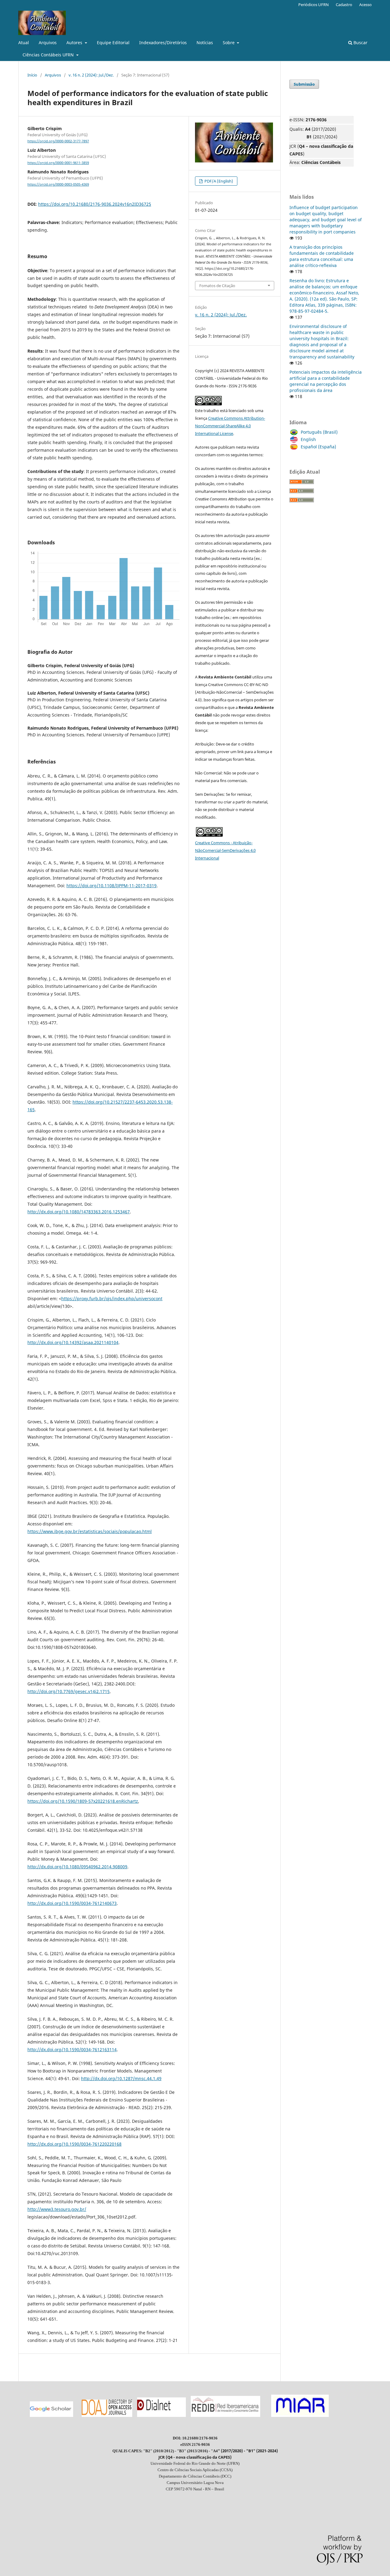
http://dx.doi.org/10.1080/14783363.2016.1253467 (79, 1212)
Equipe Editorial (113, 43)
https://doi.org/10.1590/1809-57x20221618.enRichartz (83, 1801)
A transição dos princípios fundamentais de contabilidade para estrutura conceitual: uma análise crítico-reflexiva (322, 256)
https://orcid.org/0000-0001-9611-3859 (58, 163)
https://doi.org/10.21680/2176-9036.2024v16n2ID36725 (95, 204)
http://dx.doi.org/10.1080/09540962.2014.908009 (77, 1867)
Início (32, 75)
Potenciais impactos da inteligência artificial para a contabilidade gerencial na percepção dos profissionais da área (326, 381)
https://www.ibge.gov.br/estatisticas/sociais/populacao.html (90, 1531)
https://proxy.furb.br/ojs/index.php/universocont (112, 1299)
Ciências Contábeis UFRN (49, 55)
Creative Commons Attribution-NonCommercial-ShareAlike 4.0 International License (230, 426)
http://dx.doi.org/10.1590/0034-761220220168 (74, 2144)
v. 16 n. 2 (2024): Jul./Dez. (91, 75)
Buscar (360, 43)
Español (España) (318, 447)
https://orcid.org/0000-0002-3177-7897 (58, 141)
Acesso (365, 5)
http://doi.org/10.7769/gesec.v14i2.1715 (69, 1691)
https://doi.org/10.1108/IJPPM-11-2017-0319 (112, 886)
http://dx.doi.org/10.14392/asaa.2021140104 (73, 1342)
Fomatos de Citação (217, 286)
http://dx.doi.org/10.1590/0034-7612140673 (72, 1903)
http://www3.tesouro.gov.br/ (57, 2209)
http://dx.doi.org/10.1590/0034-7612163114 (72, 2049)
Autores (75, 43)
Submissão (304, 84)
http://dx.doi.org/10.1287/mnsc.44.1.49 (121, 2078)
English (308, 439)
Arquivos (48, 43)
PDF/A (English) (218, 181)
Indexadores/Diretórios (163, 43)
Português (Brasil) (319, 432)
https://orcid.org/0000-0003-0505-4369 (58, 184)
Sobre (229, 43)
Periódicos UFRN (314, 5)
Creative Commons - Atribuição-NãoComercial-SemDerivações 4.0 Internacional (225, 850)
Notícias (205, 43)
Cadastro (344, 5)
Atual (24, 43)
